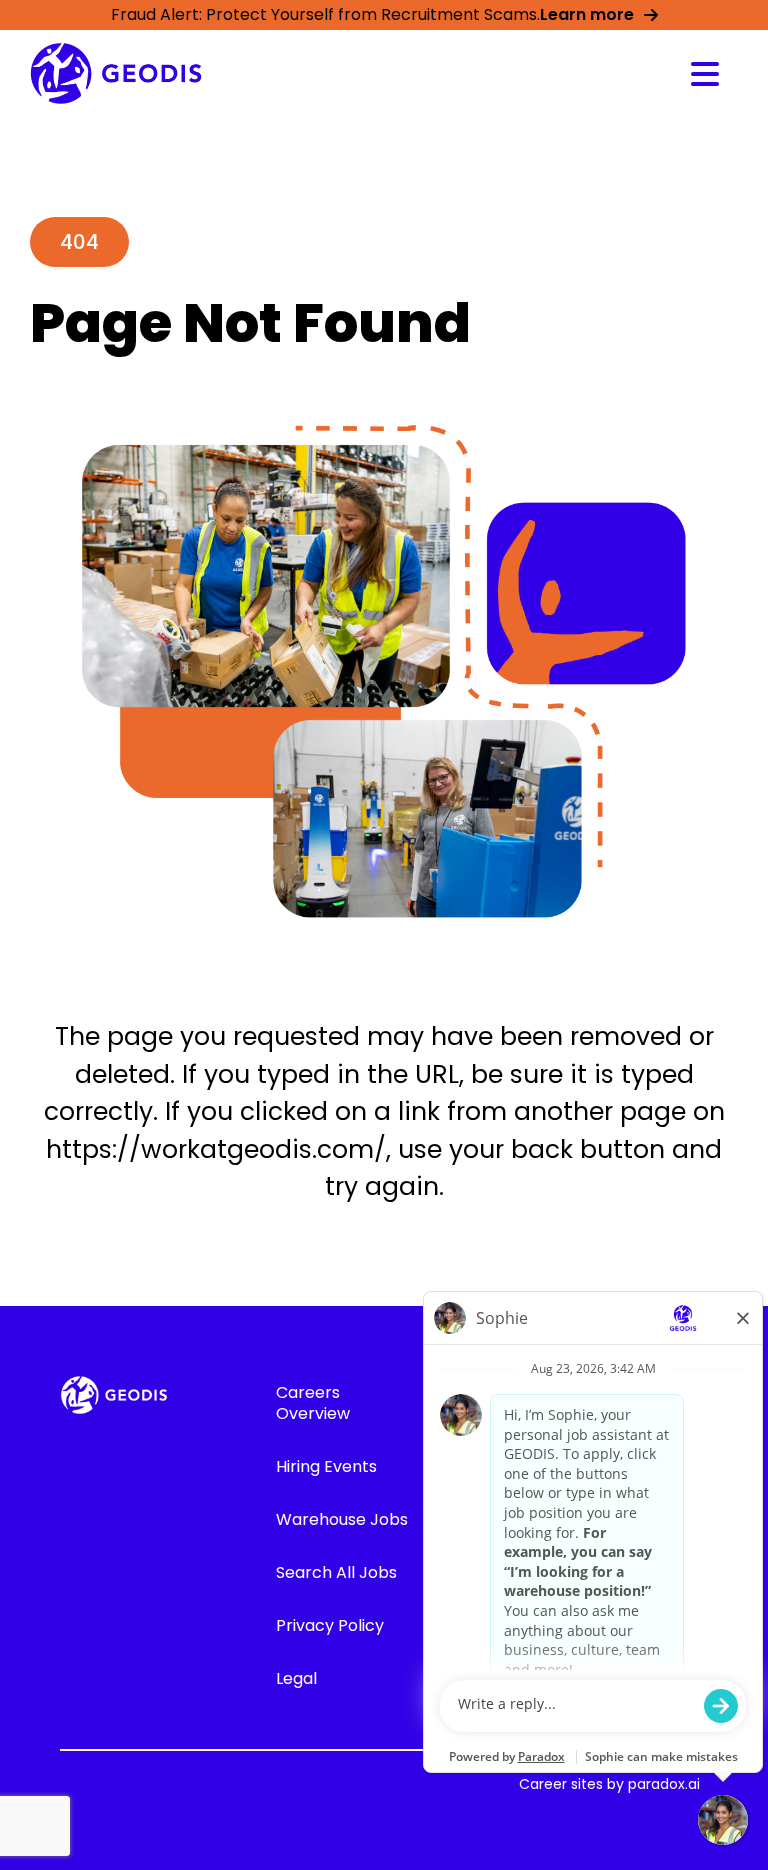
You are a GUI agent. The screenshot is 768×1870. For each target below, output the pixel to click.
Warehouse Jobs (342, 1519)
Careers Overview (313, 1403)
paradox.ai (664, 1784)
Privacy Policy (330, 1625)
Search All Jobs (336, 1572)
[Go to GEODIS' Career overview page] (116, 73)
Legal (296, 1678)
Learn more (587, 14)
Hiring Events (326, 1466)
